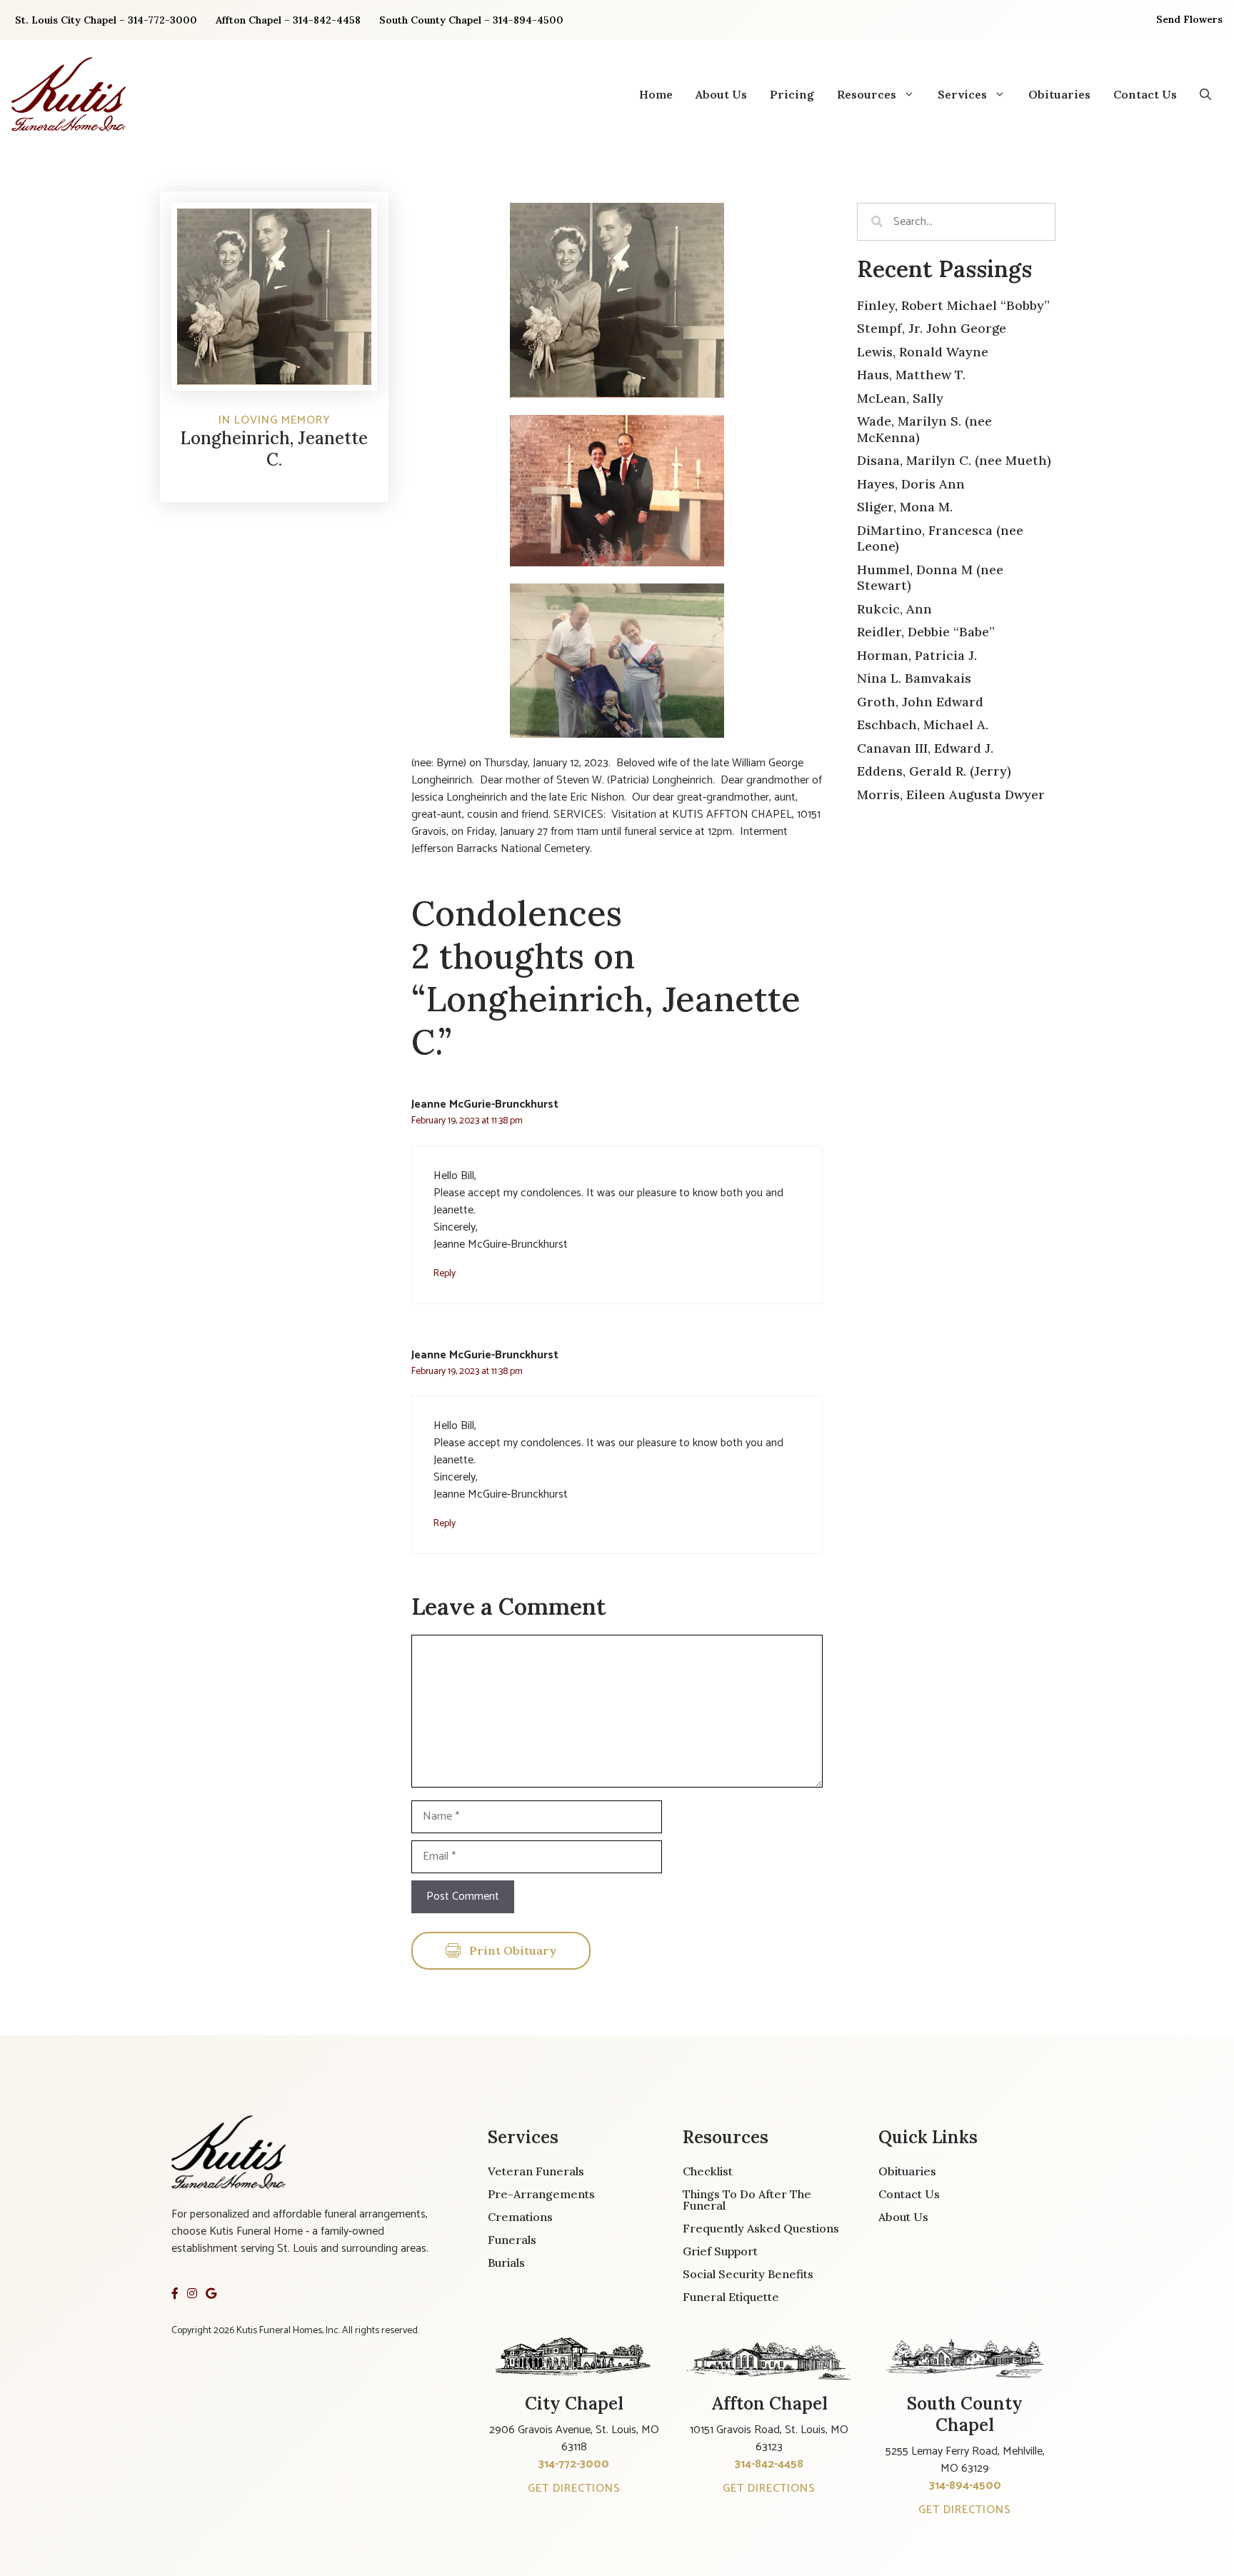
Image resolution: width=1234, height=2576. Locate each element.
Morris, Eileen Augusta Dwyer (951, 795)
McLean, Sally (900, 398)
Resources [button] (867, 94)
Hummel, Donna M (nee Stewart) (930, 578)
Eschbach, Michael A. (923, 725)
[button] (1205, 94)
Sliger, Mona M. (905, 507)
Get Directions (574, 2489)
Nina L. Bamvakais (914, 678)
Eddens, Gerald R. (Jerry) (934, 771)
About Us (721, 94)
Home (656, 94)
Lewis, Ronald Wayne (923, 352)
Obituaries (1059, 94)
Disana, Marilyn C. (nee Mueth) (954, 460)
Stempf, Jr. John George (932, 328)
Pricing (792, 94)
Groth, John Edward (920, 702)
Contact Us (1145, 94)
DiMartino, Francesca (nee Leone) (940, 538)
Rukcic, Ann (894, 609)
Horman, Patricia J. (917, 655)
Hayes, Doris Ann (911, 484)
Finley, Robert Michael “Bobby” (953, 305)
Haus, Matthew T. (911, 375)
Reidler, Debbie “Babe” (926, 632)
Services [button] (962, 94)
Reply (445, 1273)
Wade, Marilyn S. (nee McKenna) (924, 429)
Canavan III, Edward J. (925, 748)
